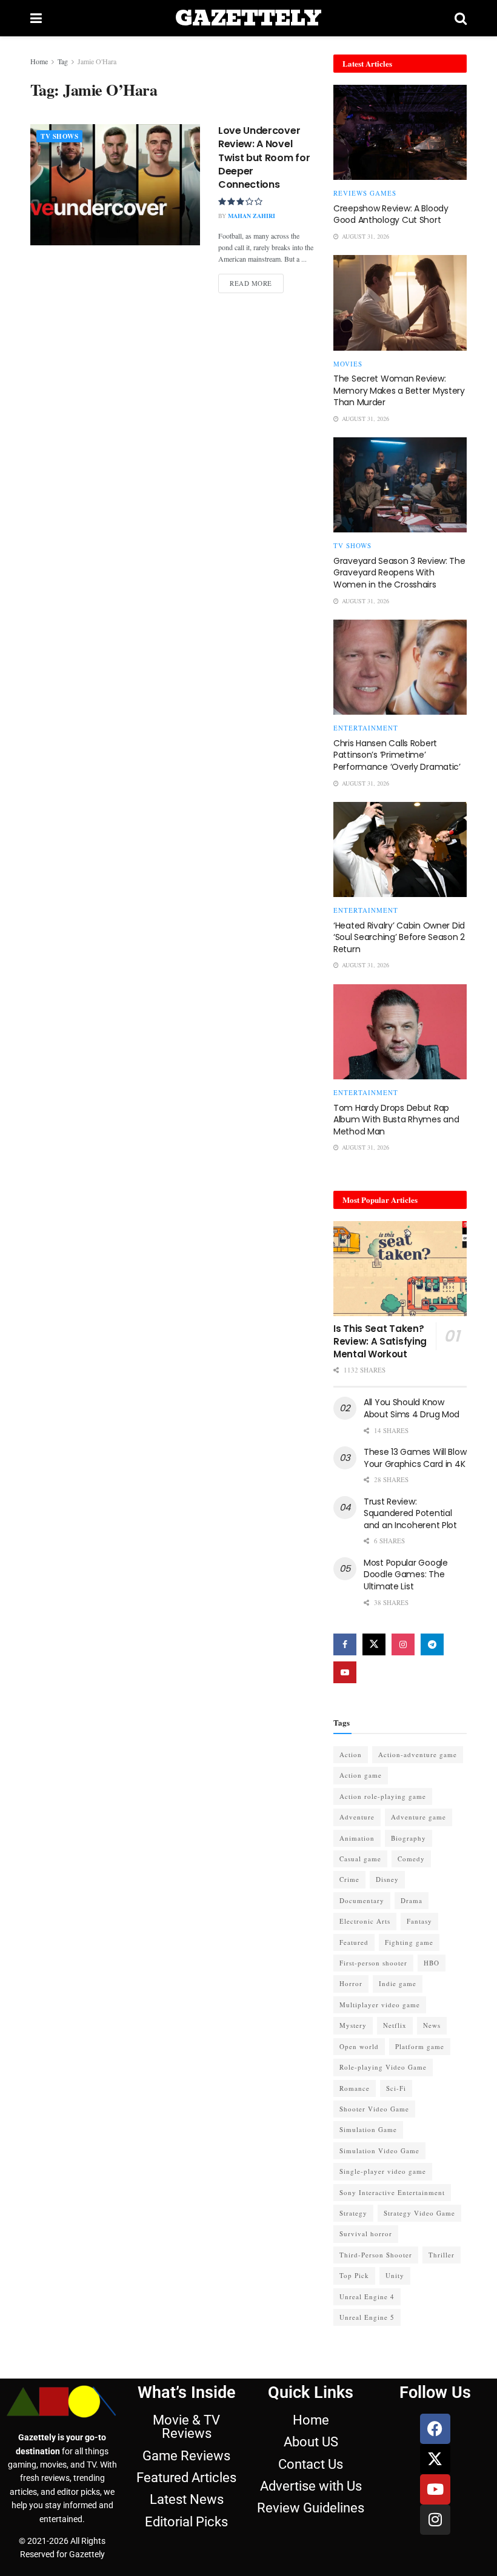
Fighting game (409, 1942)
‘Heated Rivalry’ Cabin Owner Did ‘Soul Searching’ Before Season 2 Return (399, 937)
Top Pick (354, 2275)
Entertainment (366, 728)
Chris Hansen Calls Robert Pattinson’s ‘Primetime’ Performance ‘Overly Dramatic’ (397, 755)
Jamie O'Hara (97, 61)
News (432, 2025)
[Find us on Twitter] (374, 1644)
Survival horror (366, 2233)
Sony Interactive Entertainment (392, 2192)
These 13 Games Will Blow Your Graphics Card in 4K (415, 1458)
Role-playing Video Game (383, 2067)
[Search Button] (461, 18)
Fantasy (419, 1921)
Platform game (420, 2046)
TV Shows (59, 136)
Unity (395, 2275)
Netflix (395, 2025)
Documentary (362, 1900)
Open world (359, 2046)
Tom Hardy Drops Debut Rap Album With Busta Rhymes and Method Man (396, 1120)
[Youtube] (435, 2489)
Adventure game (419, 1817)
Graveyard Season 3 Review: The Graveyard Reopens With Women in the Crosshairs (399, 573)
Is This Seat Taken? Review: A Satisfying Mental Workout (380, 1341)
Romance (355, 2088)
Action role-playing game (383, 1796)
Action (351, 1754)
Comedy (411, 1859)
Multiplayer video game (380, 2005)
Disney (387, 1879)
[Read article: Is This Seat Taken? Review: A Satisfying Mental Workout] (400, 1269)
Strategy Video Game (419, 2213)
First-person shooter (373, 1963)
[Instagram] (435, 2520)
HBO (432, 1963)
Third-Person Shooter (376, 2255)
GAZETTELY (248, 18)
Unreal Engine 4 (367, 2296)
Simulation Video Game (379, 2151)
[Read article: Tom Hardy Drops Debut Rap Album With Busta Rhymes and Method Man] (400, 1032)
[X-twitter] (435, 2459)
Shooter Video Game (374, 2109)
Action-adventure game (418, 1754)
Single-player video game (383, 2171)
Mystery (353, 2025)
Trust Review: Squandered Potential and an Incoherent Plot (410, 1513)
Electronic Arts (365, 1921)
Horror (351, 1983)
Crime (349, 1879)
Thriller (442, 2255)
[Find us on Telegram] (432, 1644)
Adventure (357, 1817)
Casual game (360, 1859)
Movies (348, 364)
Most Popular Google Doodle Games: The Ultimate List (406, 1574)
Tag (63, 61)
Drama (412, 1900)
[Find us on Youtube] (345, 1672)
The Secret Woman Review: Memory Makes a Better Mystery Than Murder (399, 390)
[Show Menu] (36, 18)
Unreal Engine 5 (367, 2317)
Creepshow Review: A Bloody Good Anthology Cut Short (391, 214)
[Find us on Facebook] (345, 1644)
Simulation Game (368, 2129)
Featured (354, 1942)
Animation (357, 1838)
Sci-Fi (396, 2088)
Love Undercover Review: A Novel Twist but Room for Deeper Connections (264, 158)
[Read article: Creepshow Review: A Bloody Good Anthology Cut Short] (400, 132)
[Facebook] (435, 2429)
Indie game (398, 1983)
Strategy (353, 2213)
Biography (409, 1838)
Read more (257, 281)
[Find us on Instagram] (403, 1644)
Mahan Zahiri (252, 216)
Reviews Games (365, 193)
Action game (361, 1775)
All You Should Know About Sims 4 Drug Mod (412, 1408)
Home (39, 61)
